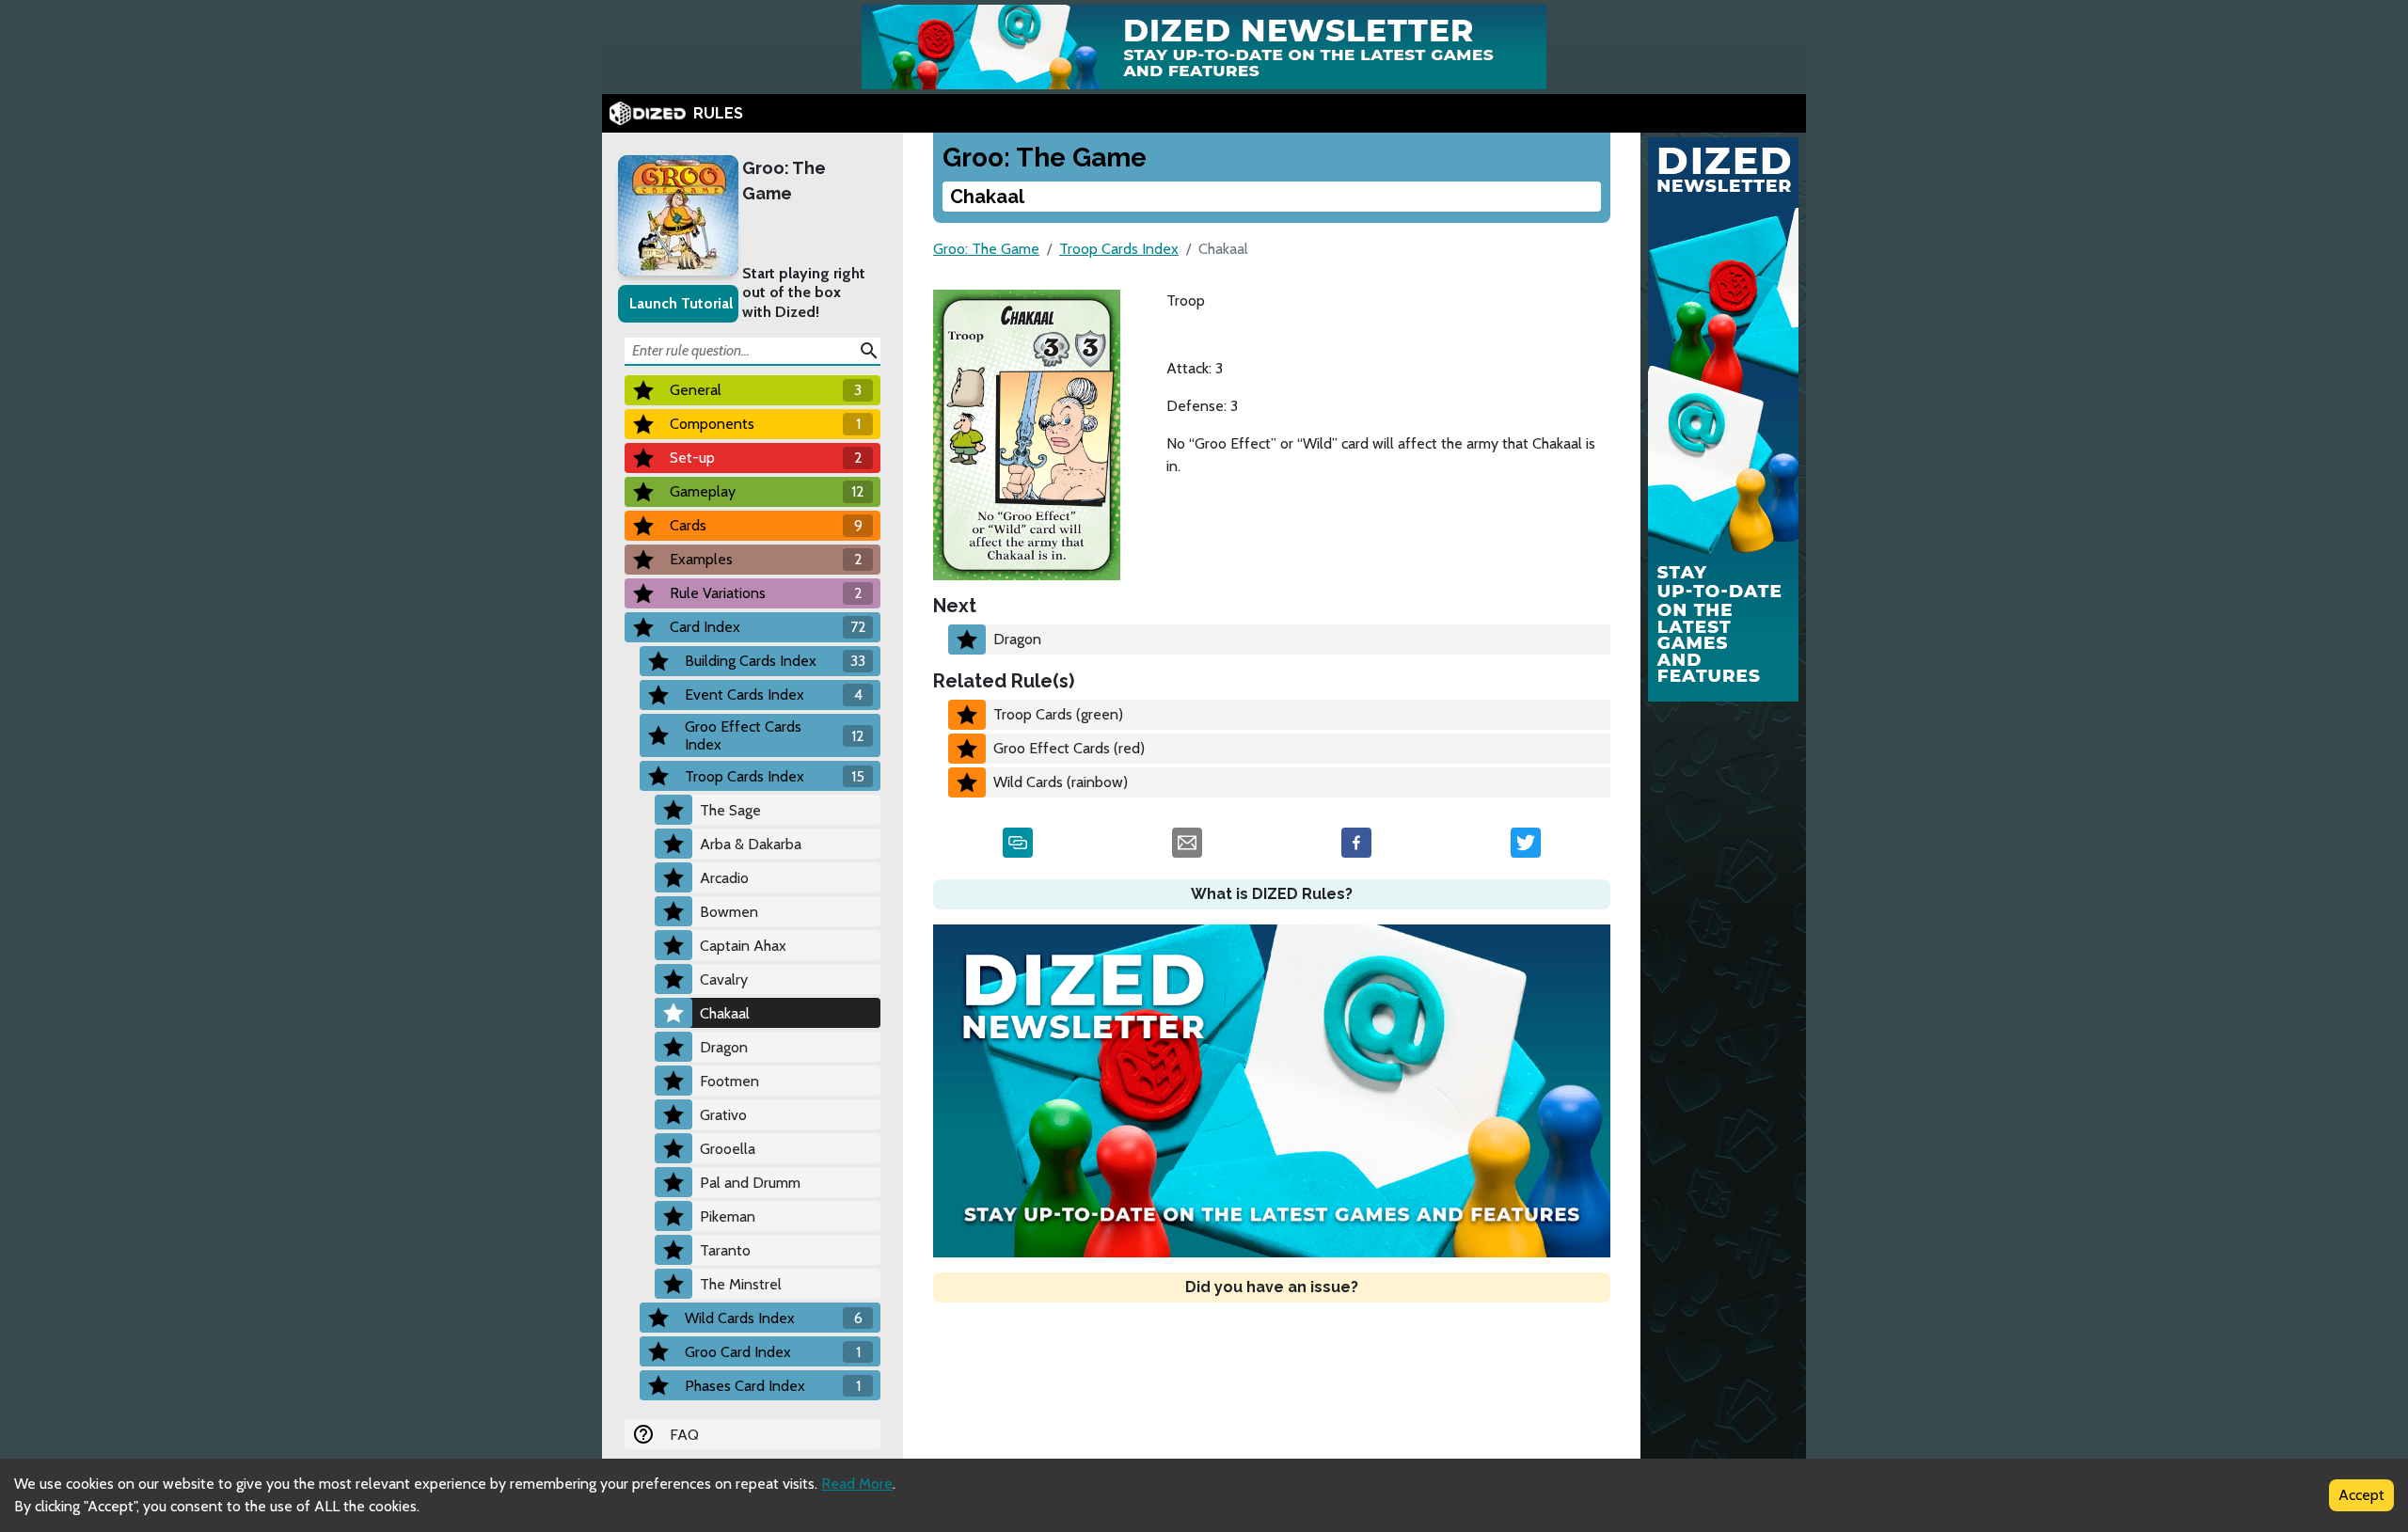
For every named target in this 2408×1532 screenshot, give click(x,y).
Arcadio (724, 878)
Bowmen (729, 912)
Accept (2361, 1495)
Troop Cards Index (1119, 249)
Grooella (728, 1149)
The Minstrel (741, 1284)
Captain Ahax (743, 946)
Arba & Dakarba (751, 844)
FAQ (684, 1435)
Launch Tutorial (681, 303)
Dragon (724, 1047)
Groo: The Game (784, 181)
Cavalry (724, 979)
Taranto (725, 1250)
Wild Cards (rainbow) (1061, 782)
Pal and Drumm (750, 1183)
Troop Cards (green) (1058, 714)
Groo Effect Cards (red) (1069, 748)
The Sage (730, 810)
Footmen (729, 1081)
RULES (718, 113)
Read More (857, 1484)
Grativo (723, 1115)
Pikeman (728, 1216)
